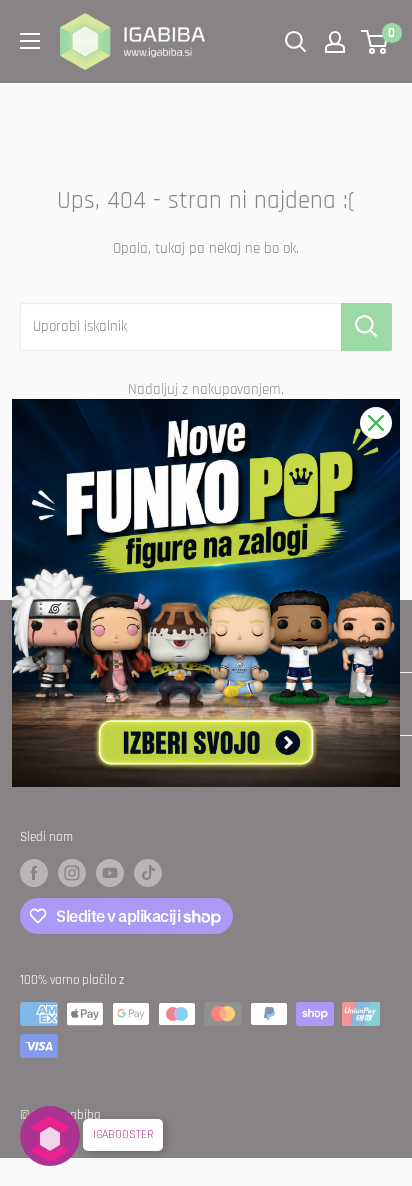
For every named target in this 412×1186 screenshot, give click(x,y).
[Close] (376, 423)
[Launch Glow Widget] (50, 1136)
